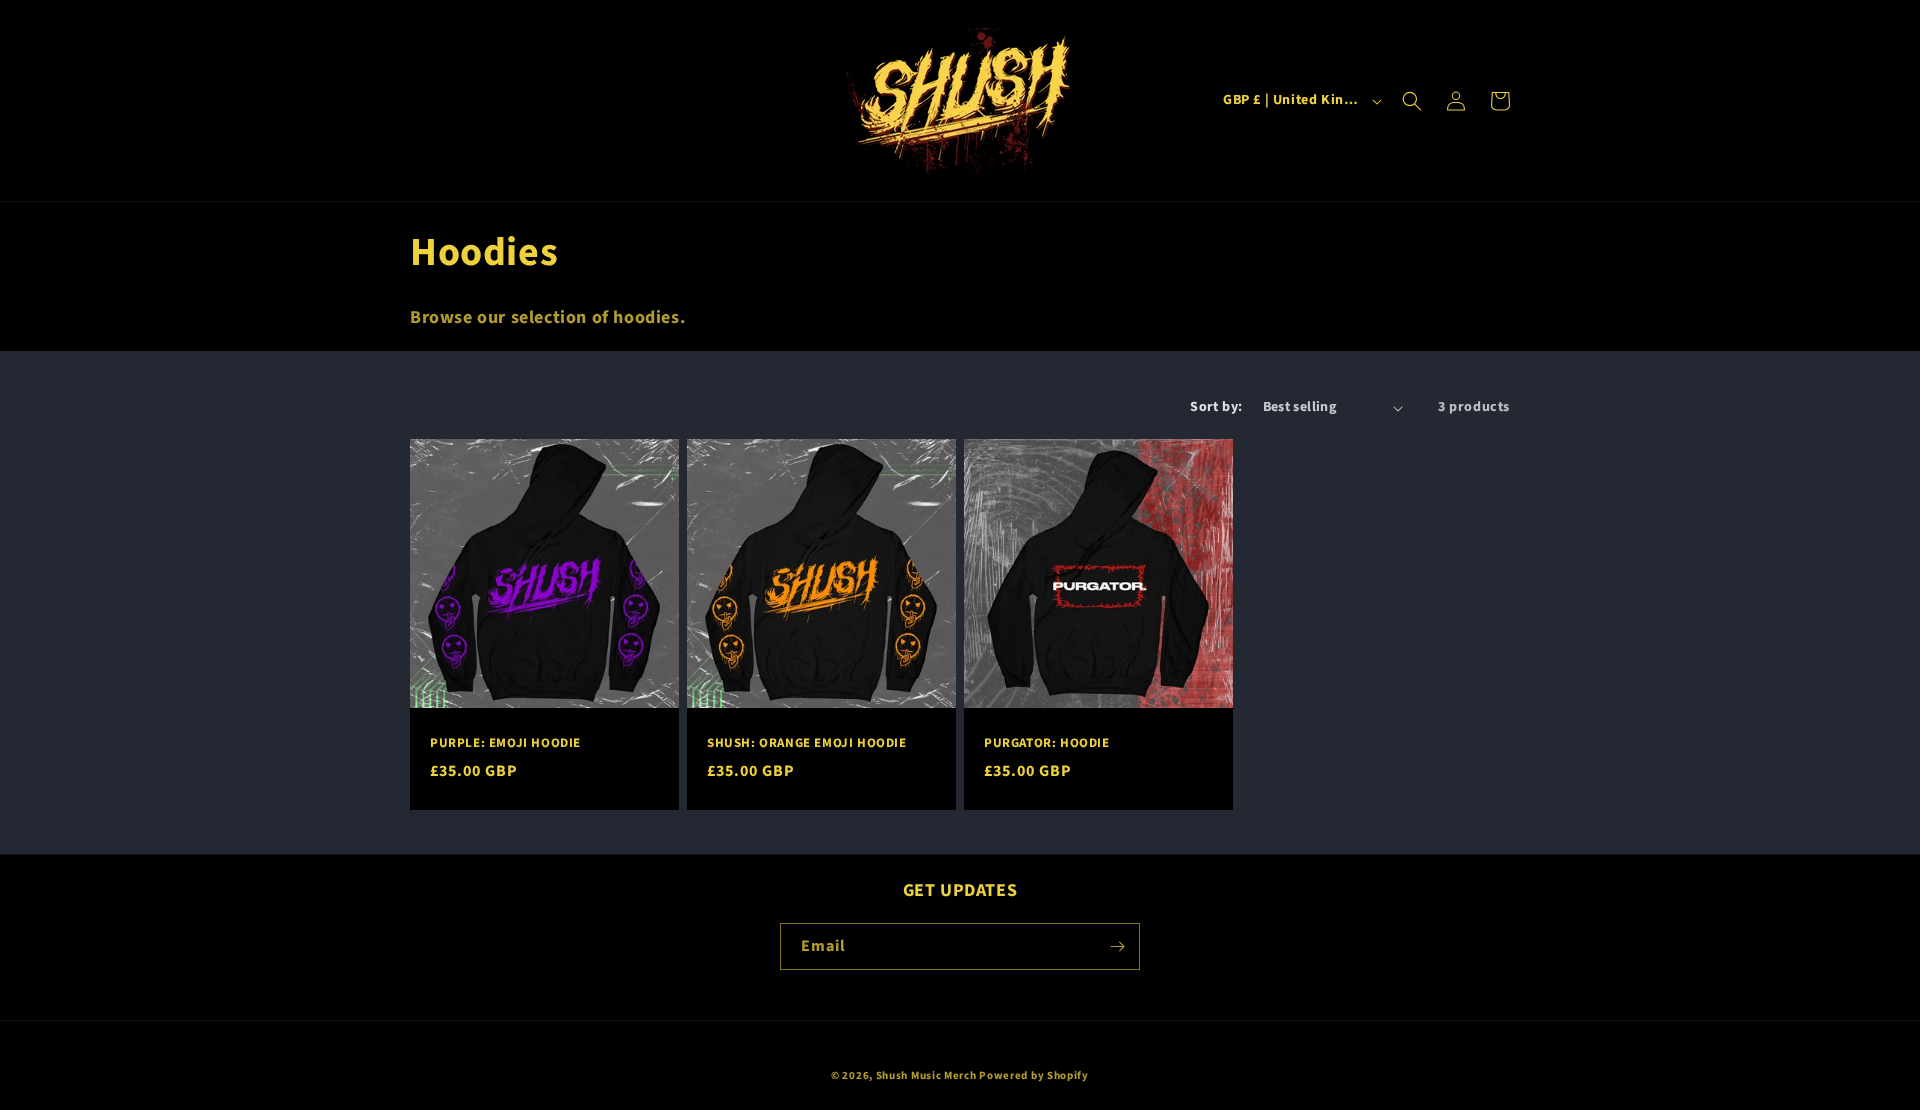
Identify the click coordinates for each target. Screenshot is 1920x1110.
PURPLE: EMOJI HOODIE (505, 743)
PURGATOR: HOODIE (1047, 743)
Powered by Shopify (1034, 1075)
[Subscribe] (1117, 946)
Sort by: (1216, 407)
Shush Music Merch (926, 1075)
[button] (1412, 101)
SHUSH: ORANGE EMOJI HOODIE (807, 743)
